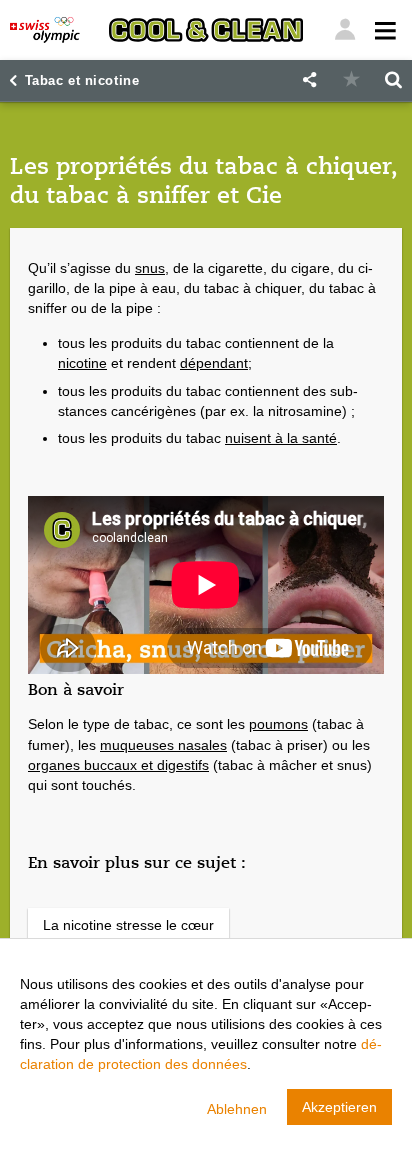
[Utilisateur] (383, 30)
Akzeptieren (339, 1107)
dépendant (214, 363)
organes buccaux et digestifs (118, 765)
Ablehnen (237, 1109)
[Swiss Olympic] (45, 30)
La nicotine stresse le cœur (128, 925)
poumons (278, 724)
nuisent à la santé (281, 438)
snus (150, 268)
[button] (309, 80)
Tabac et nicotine (82, 81)
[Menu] (345, 30)
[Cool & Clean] (205, 30)
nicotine (82, 363)
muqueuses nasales (163, 745)
